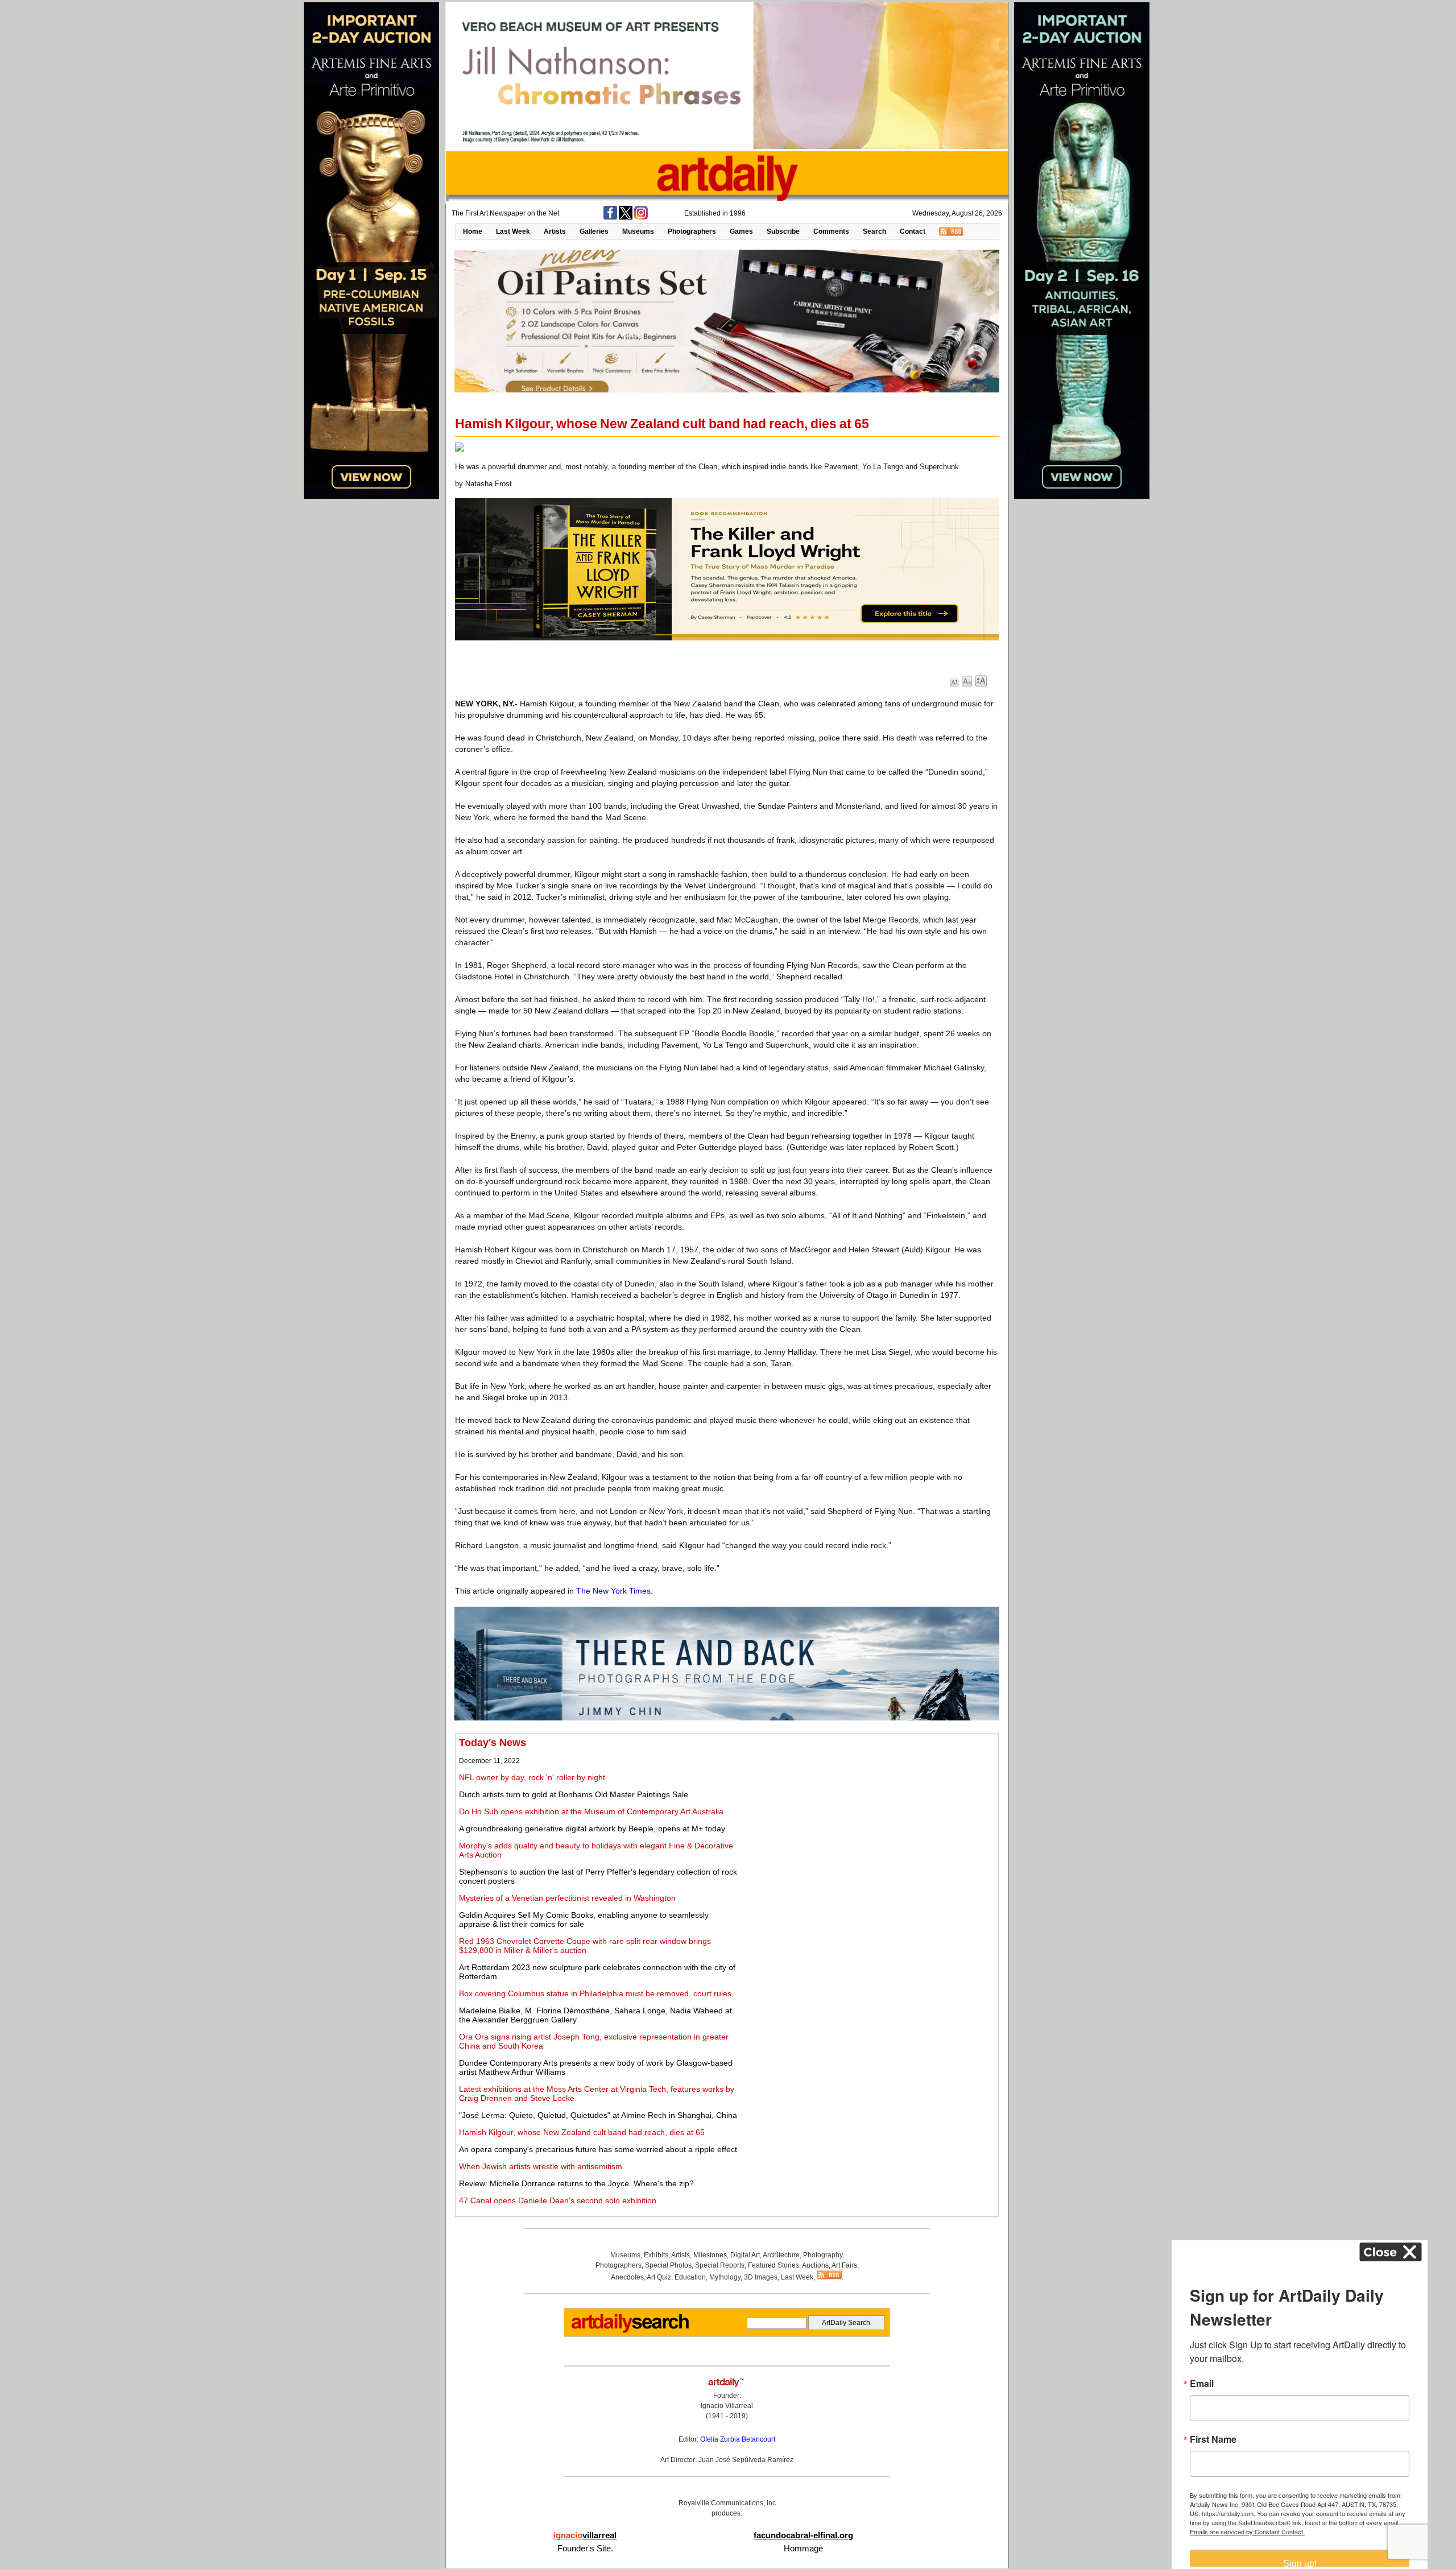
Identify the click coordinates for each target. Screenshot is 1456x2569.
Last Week (513, 231)
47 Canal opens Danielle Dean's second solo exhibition (558, 2200)
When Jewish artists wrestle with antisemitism (541, 2166)
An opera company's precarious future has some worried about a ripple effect (598, 2149)
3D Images (761, 2277)
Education (690, 2277)
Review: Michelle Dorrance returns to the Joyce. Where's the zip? (576, 2183)
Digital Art (745, 2255)
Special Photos (668, 2265)
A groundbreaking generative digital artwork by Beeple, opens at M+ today (592, 1829)
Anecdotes (627, 2277)
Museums (638, 231)
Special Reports (720, 2265)
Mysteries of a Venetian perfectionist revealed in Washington (567, 1898)
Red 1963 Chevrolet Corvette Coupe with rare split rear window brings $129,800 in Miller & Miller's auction (585, 1946)
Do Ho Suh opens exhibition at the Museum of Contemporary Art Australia (591, 1811)
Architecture (781, 2255)
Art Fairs (844, 2265)
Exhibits (656, 2255)
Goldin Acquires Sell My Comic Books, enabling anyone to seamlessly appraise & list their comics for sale (584, 1919)
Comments (831, 231)
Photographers (692, 231)
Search (874, 231)
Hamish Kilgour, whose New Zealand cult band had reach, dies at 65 (582, 2132)
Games (741, 231)
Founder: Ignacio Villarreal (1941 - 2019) (727, 2406)
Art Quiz (659, 2277)
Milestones (710, 2255)
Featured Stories (773, 2265)
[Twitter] (626, 217)
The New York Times (613, 1591)
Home (473, 231)
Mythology (725, 2277)
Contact (913, 231)
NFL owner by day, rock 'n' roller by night (532, 1777)
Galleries (594, 231)
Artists (555, 231)
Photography (823, 2255)
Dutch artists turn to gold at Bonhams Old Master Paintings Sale (574, 1794)
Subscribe (783, 231)
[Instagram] (641, 217)
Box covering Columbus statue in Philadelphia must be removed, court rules (595, 1993)
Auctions (815, 2265)
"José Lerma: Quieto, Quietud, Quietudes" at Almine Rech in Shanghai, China (598, 2115)
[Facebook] (610, 217)
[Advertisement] (868, 1817)
